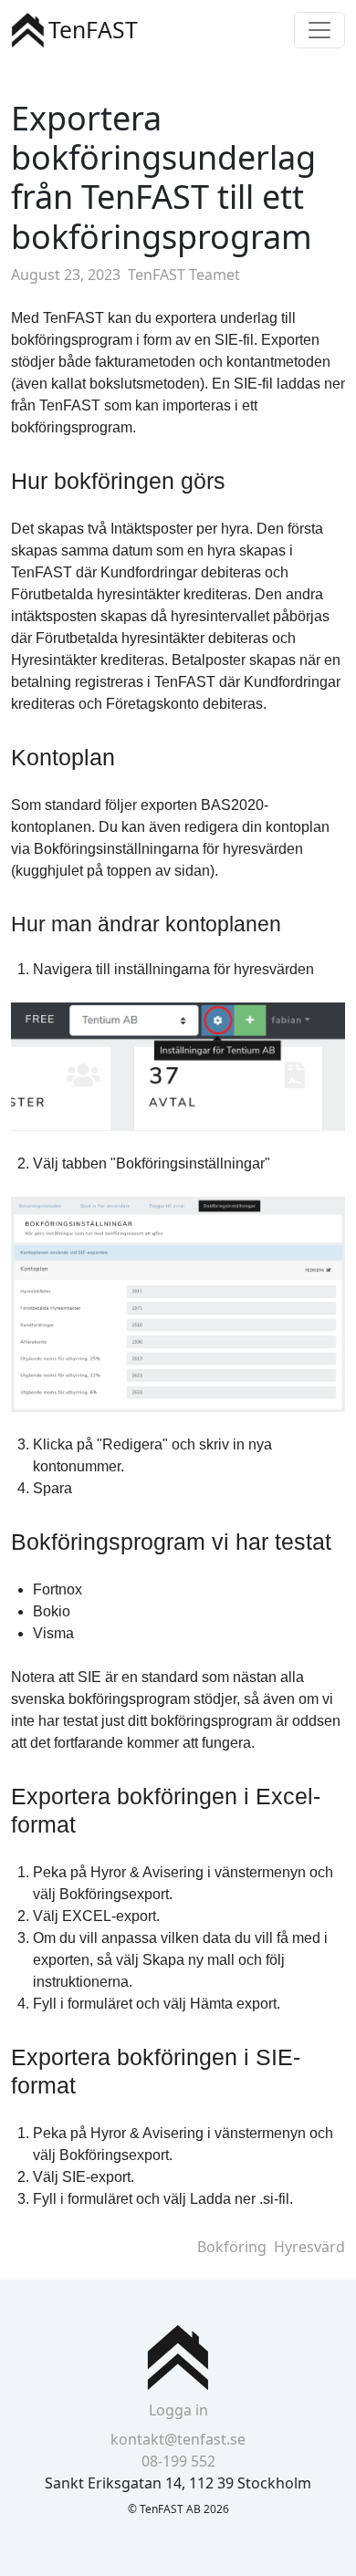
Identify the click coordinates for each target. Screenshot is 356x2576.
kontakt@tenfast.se (178, 2439)
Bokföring (232, 2247)
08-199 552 (178, 2461)
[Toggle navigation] (319, 30)
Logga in (178, 2410)
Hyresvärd (309, 2247)
